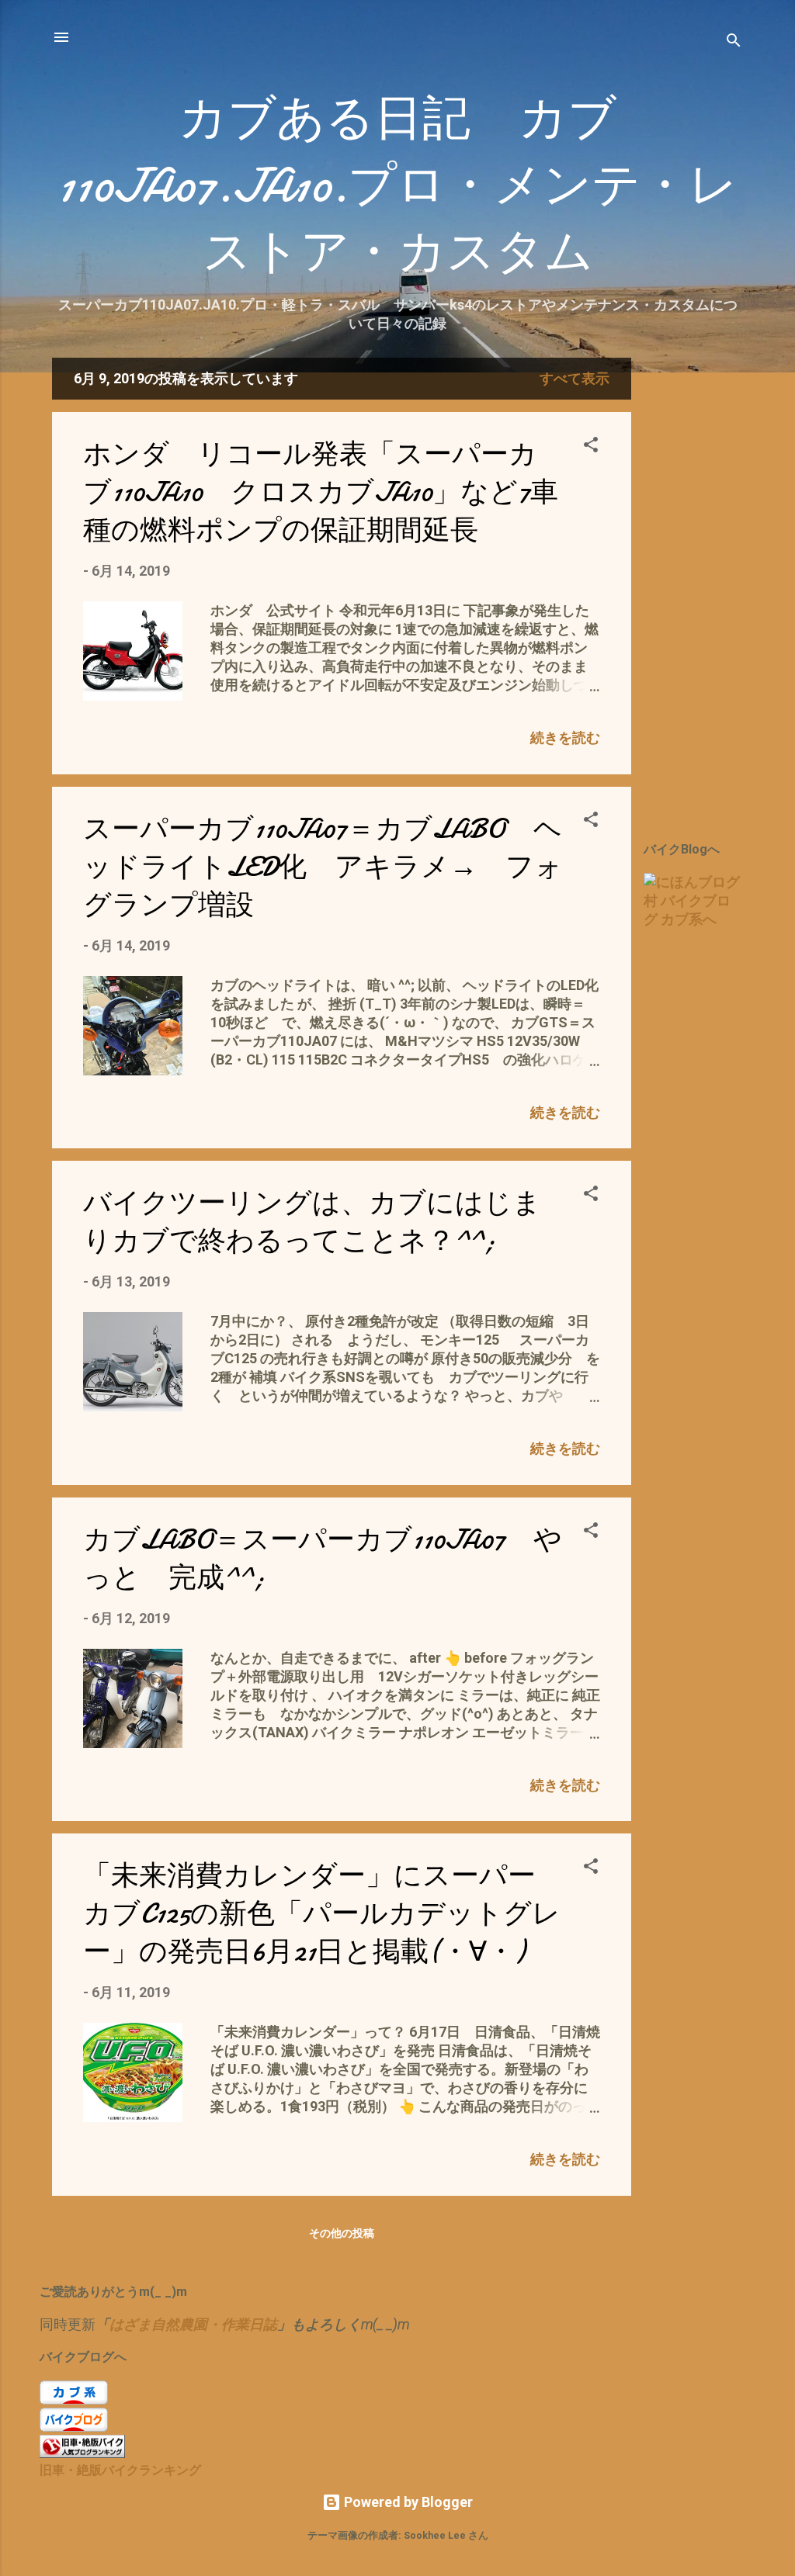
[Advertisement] (719, 590)
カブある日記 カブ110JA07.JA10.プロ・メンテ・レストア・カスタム (397, 185)
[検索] (734, 42)
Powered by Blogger (407, 2502)
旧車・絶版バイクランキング (120, 2470)
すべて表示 (575, 378)
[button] (591, 447)
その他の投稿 (342, 2233)
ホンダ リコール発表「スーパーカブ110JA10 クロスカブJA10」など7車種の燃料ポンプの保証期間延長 (321, 492)
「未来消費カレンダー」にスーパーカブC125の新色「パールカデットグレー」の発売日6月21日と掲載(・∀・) (322, 1914)
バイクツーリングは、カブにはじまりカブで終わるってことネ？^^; (312, 1222)
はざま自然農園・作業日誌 (193, 2324)
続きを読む (565, 737)
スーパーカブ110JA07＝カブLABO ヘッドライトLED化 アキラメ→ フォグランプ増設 (323, 867)
